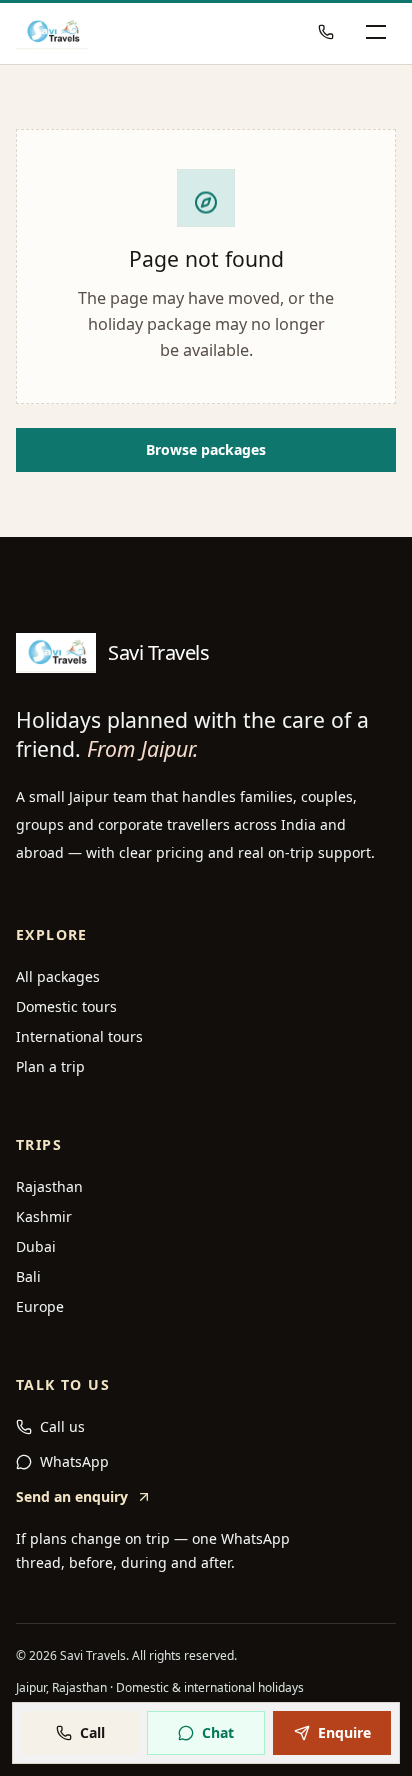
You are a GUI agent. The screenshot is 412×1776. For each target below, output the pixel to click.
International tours (79, 1036)
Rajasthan (49, 1186)
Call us (62, 1426)
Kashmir (44, 1216)
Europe (40, 1306)
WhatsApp (74, 1461)
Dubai (36, 1246)
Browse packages (206, 449)
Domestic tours (66, 1006)
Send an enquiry (72, 1496)
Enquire (344, 1732)
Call (92, 1732)
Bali (28, 1276)
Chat (218, 1732)
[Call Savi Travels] (326, 32)
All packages (58, 976)
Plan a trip (50, 1066)
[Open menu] (376, 32)
